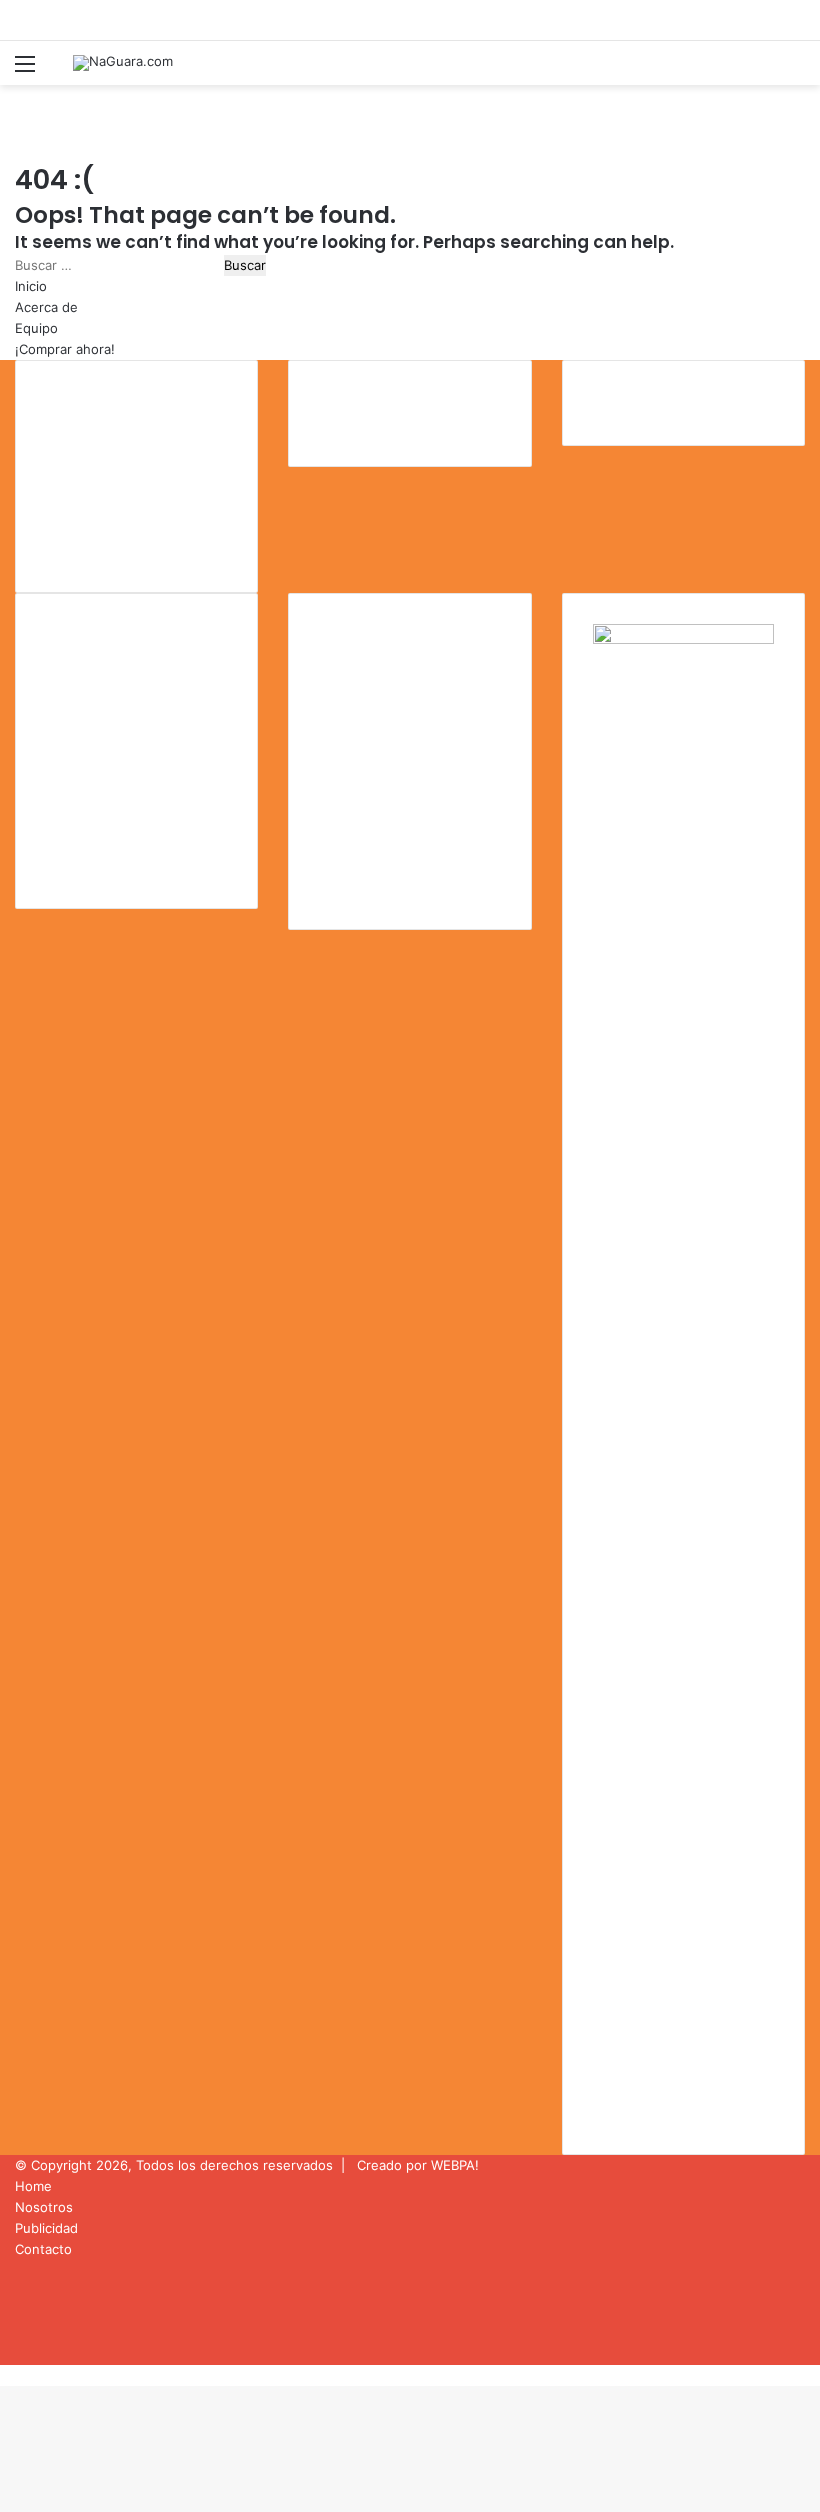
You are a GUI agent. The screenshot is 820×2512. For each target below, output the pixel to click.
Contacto (43, 2249)
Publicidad (46, 2228)
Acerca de (46, 307)
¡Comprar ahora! (65, 349)
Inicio (31, 286)
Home (33, 2186)
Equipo (36, 328)
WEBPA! (455, 2165)
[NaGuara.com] (123, 63)
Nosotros (44, 2207)
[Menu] (25, 70)
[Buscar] (795, 70)
